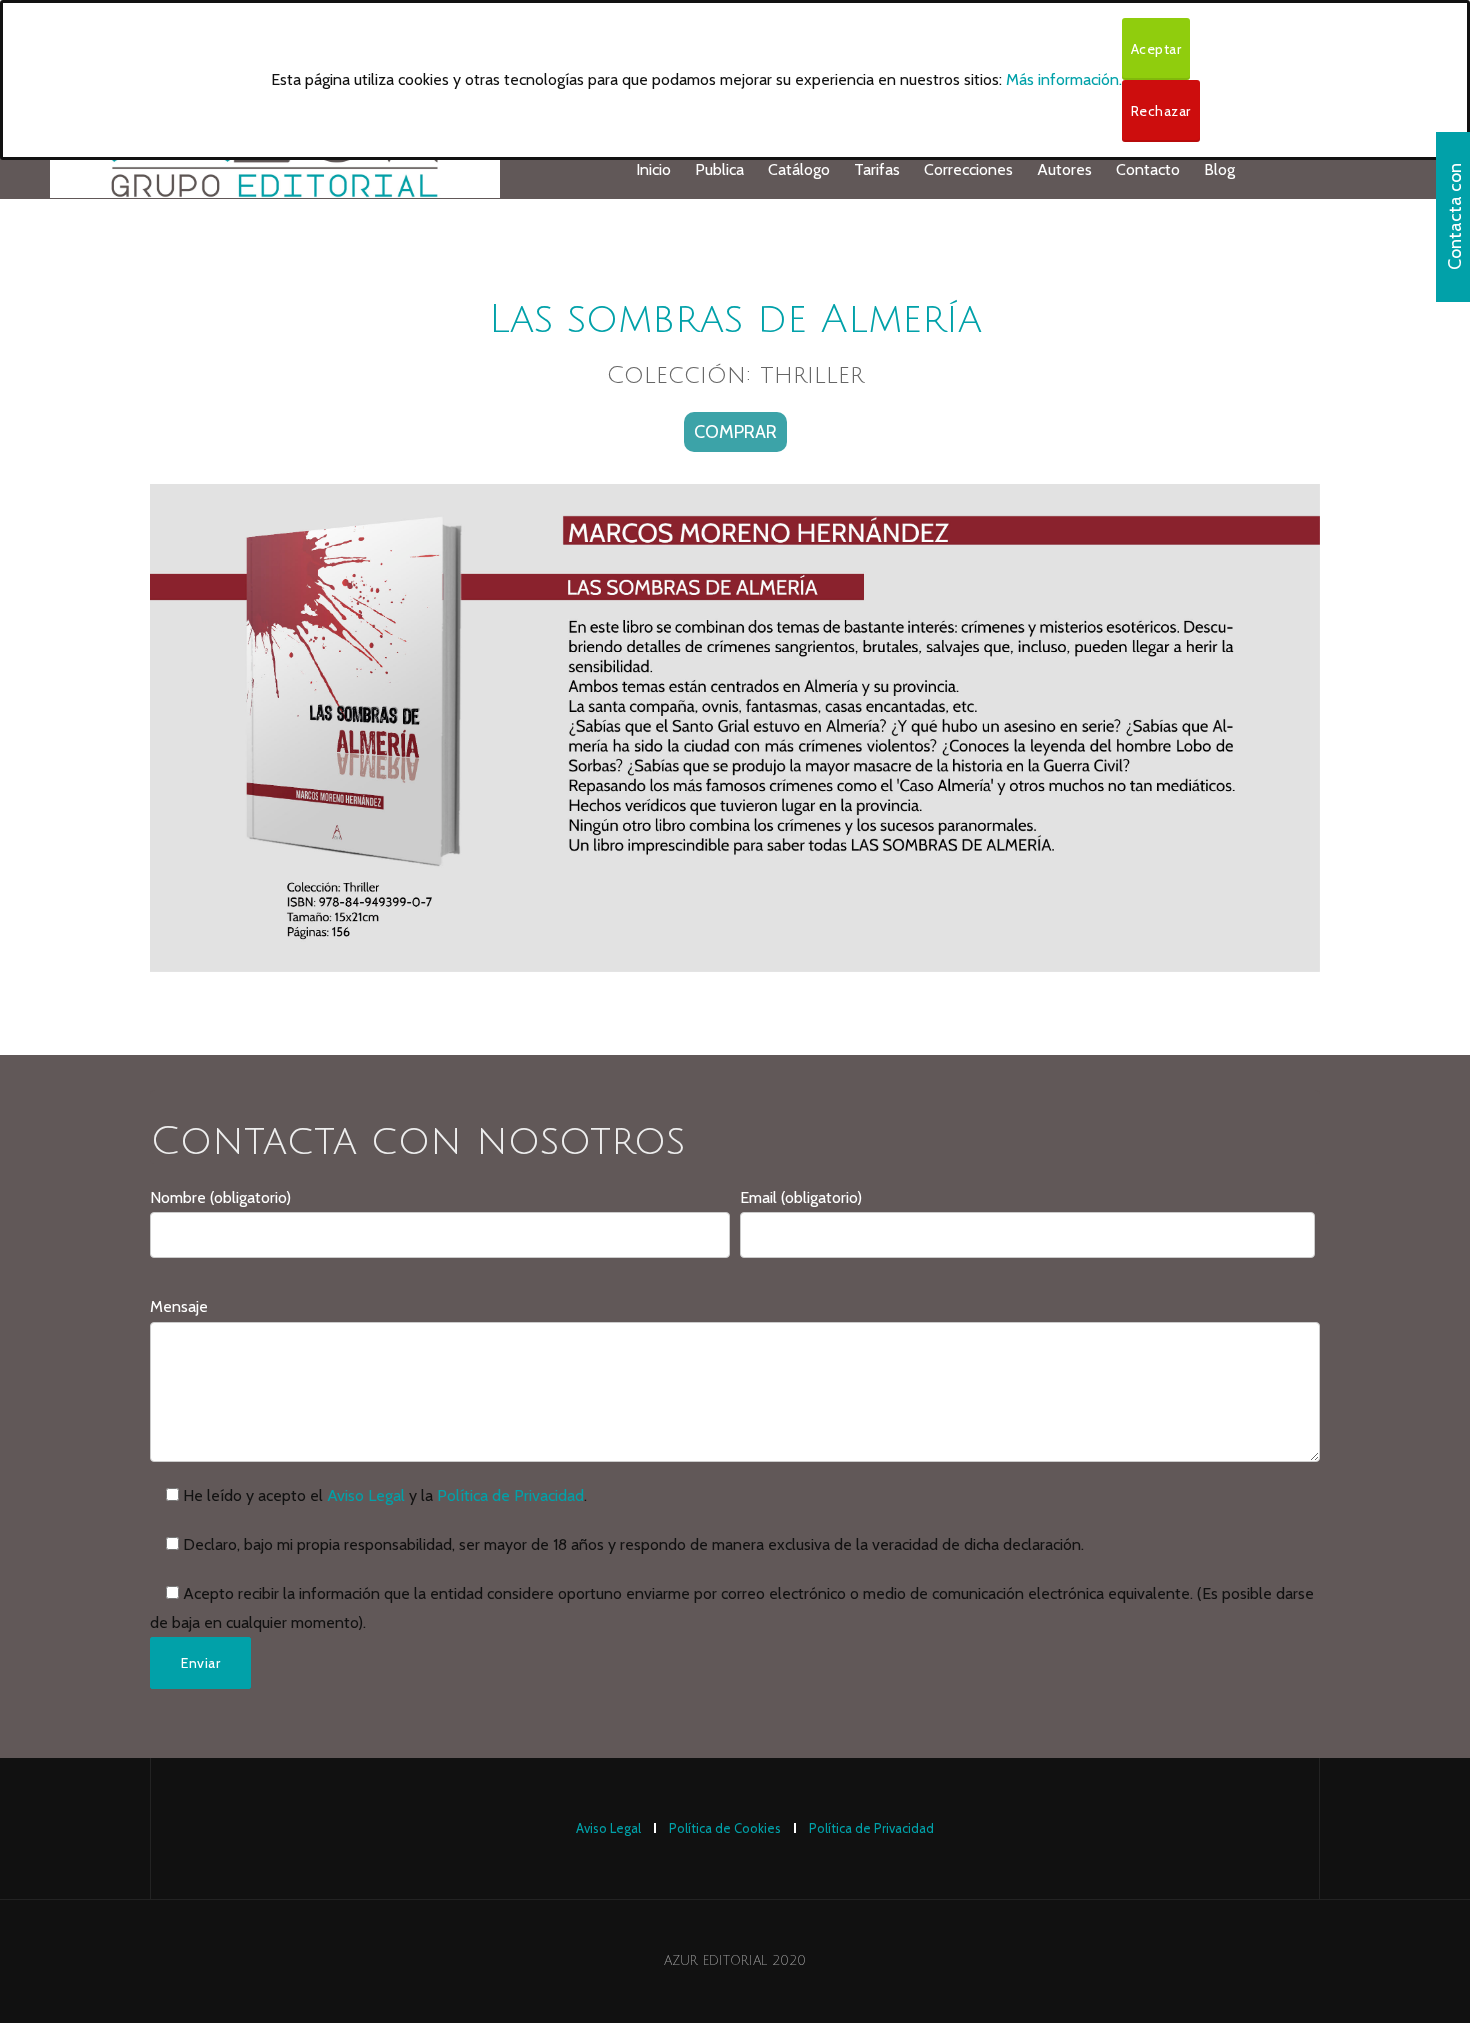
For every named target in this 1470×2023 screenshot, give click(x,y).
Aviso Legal (366, 1495)
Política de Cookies (725, 1828)
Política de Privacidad (510, 1495)
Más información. (1064, 79)
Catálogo (799, 169)
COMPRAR (735, 432)
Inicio (653, 169)
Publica (719, 169)
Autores (1064, 169)
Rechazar (1161, 111)
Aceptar (1156, 49)
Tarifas (877, 169)
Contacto (1148, 169)
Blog (1219, 169)
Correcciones (968, 169)
